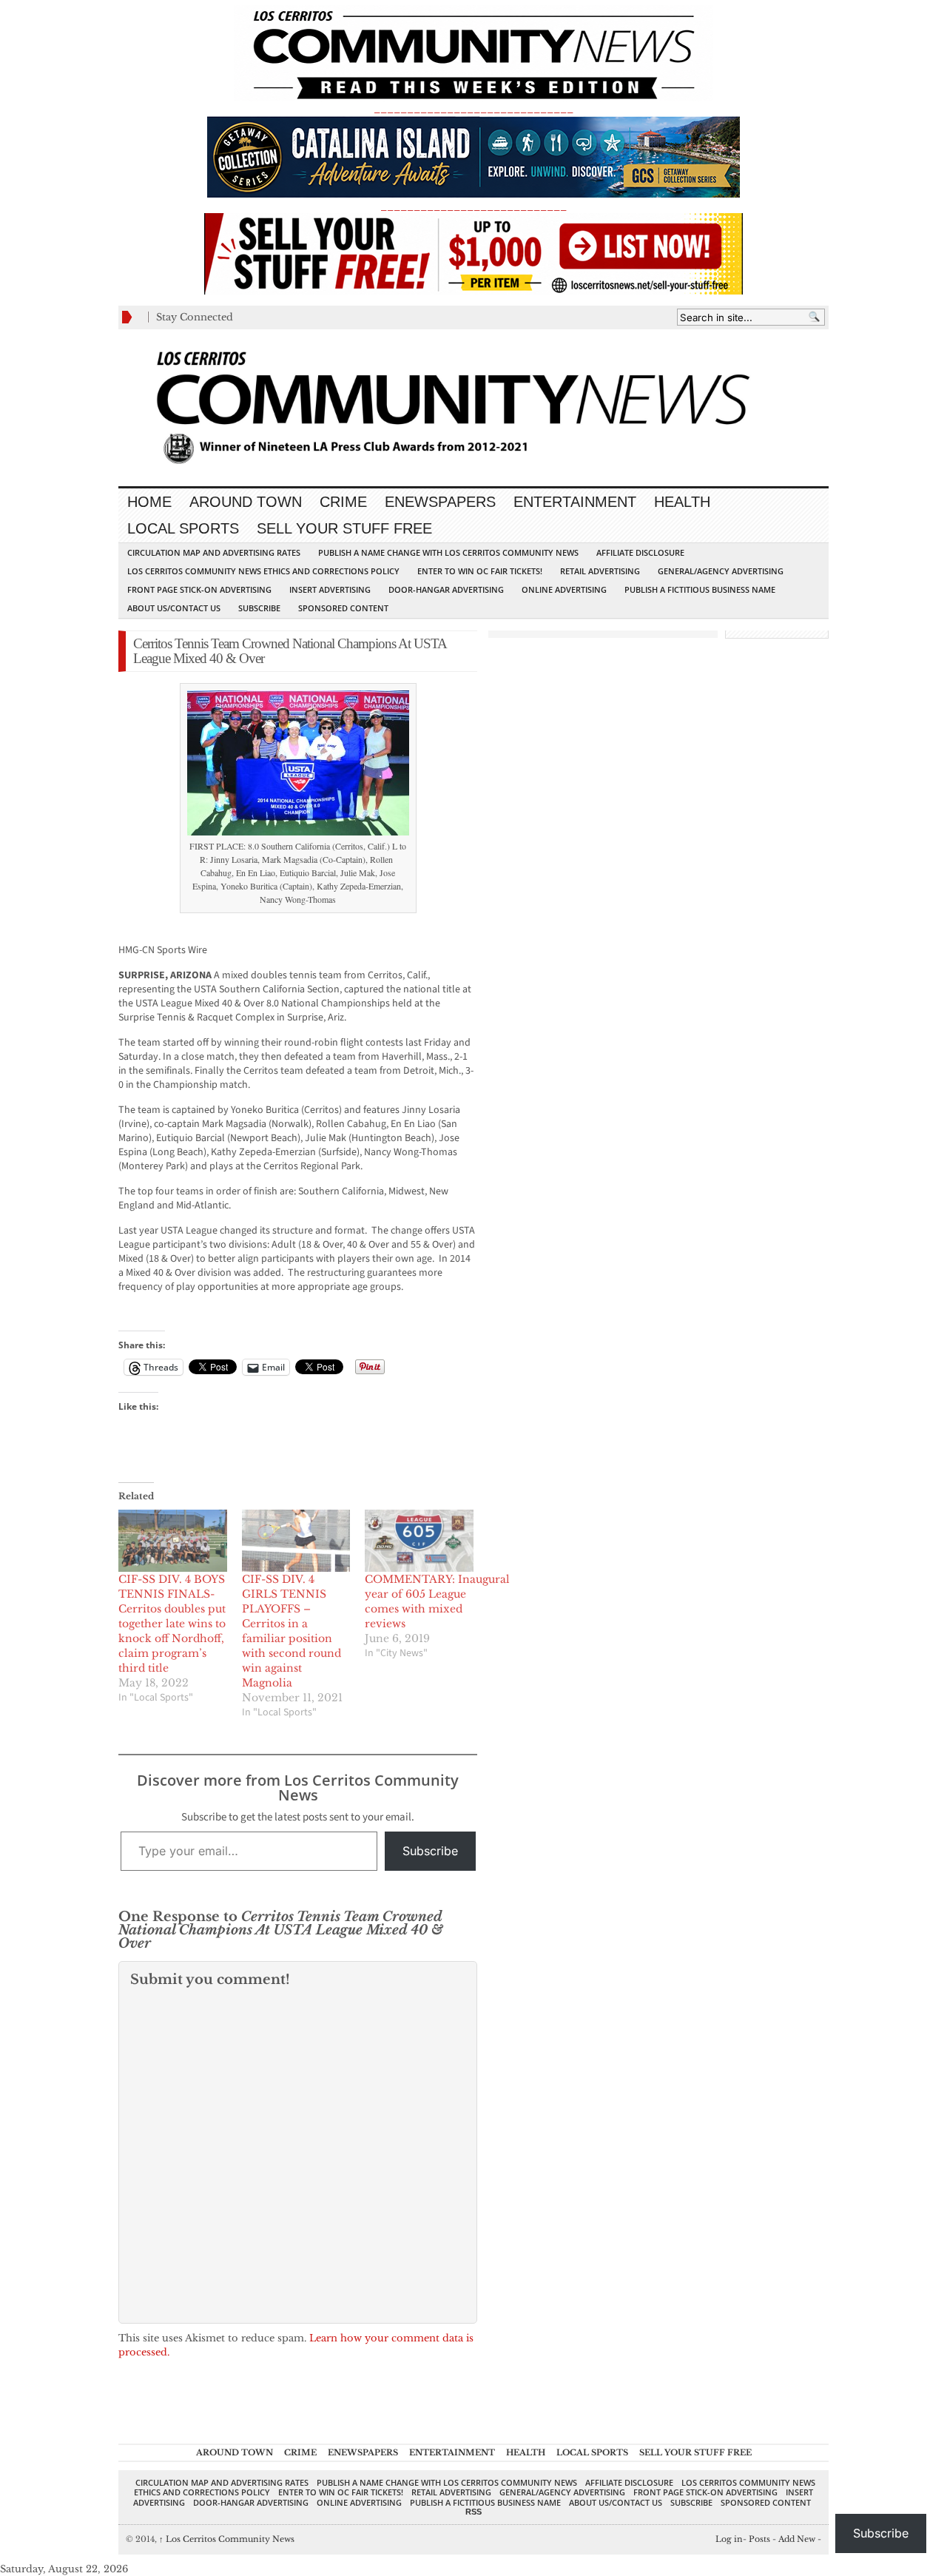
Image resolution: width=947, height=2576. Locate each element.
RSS (473, 2512)
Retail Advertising (600, 571)
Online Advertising (564, 589)
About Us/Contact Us (174, 608)
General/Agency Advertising (721, 571)
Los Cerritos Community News (227, 2539)
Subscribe (259, 608)
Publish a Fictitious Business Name (700, 589)
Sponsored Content (343, 608)
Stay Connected (195, 317)
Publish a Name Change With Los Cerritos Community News (448, 552)
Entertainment (575, 502)
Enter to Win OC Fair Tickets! (480, 571)
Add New (797, 2539)
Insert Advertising (330, 589)
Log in (729, 2539)
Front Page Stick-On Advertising (199, 589)
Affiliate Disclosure (640, 552)
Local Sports (183, 528)
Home (149, 502)
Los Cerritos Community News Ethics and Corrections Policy (263, 571)
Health (682, 502)
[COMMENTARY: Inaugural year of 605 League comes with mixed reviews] (419, 1541)
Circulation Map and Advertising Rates (214, 552)
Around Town (246, 502)
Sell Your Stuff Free (344, 528)
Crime (343, 502)
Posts (759, 2539)
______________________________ (473, 108)
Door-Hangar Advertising (446, 589)
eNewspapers (440, 502)
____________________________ (473, 206)
